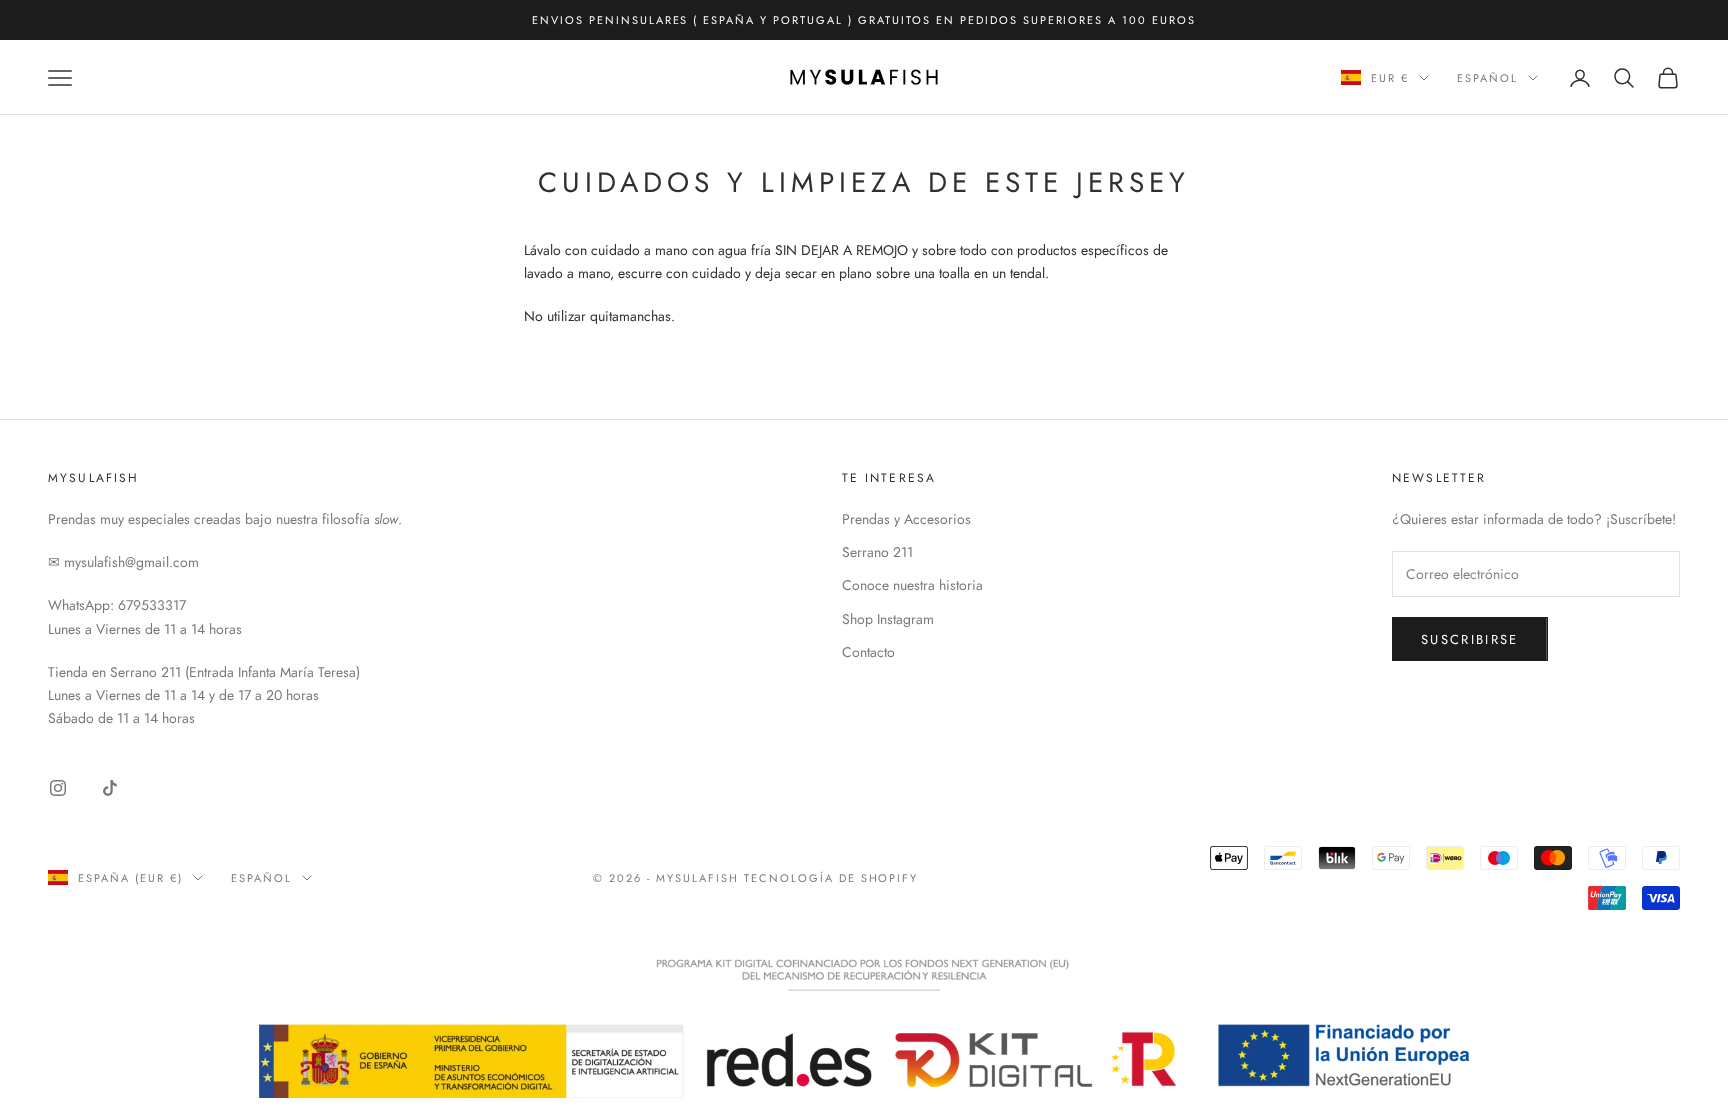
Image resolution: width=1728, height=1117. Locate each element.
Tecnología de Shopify (831, 878)
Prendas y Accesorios (906, 519)
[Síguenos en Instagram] (58, 788)
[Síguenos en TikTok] (110, 788)
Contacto (868, 652)
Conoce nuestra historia (912, 585)
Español (1487, 78)
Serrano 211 (877, 552)
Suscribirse (1470, 639)
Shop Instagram (888, 619)
